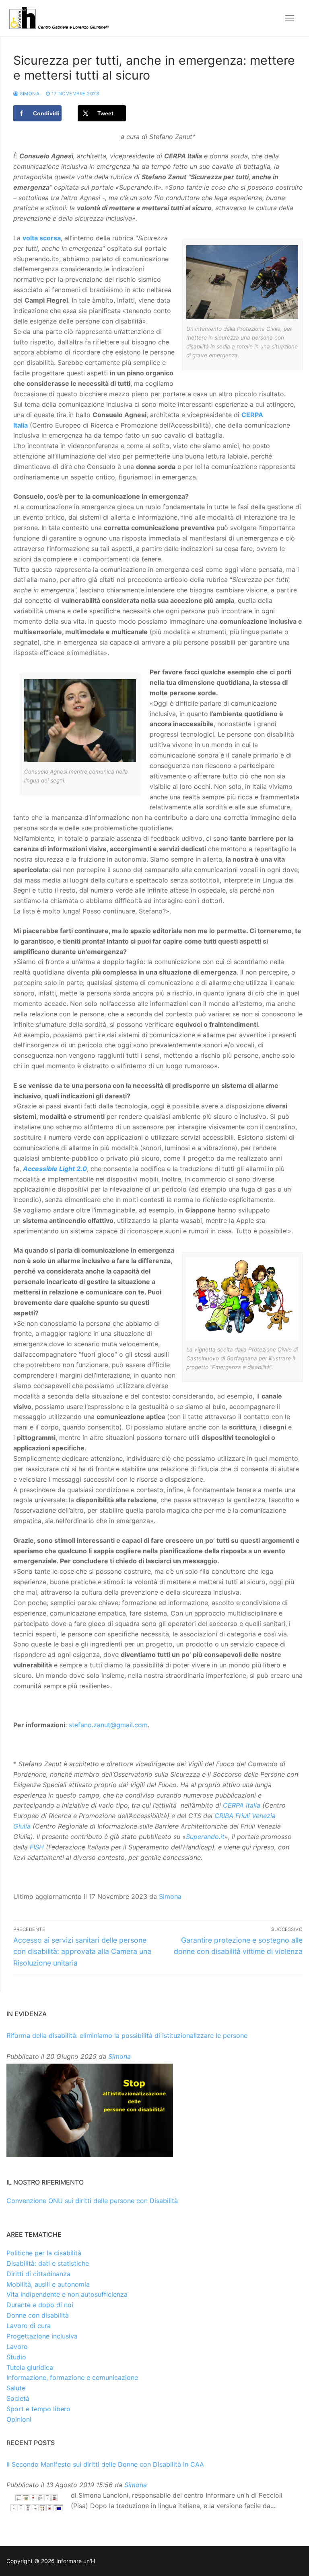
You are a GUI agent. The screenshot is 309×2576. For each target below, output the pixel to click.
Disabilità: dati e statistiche (48, 2263)
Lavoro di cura (29, 2326)
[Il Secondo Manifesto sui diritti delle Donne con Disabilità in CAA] (37, 2503)
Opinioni (19, 2419)
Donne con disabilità (38, 2315)
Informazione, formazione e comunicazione (72, 2377)
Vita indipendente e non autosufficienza (67, 2294)
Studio (16, 2357)
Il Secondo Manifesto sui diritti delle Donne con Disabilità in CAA (105, 2464)
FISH (37, 1847)
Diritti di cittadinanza (38, 2274)
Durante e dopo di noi (40, 2305)
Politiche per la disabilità (44, 2253)
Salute (16, 2388)
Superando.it (205, 1837)
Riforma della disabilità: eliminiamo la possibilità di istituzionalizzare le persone (127, 2035)
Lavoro (17, 2347)
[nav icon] (290, 18)
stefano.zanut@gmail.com (108, 1725)
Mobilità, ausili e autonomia (48, 2284)
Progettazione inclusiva (42, 2336)
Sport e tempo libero (38, 2409)
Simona (29, 94)
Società (18, 2398)
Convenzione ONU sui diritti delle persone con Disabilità (92, 2201)
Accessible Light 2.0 (55, 1169)
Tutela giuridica (30, 2367)
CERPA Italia (242, 1805)
